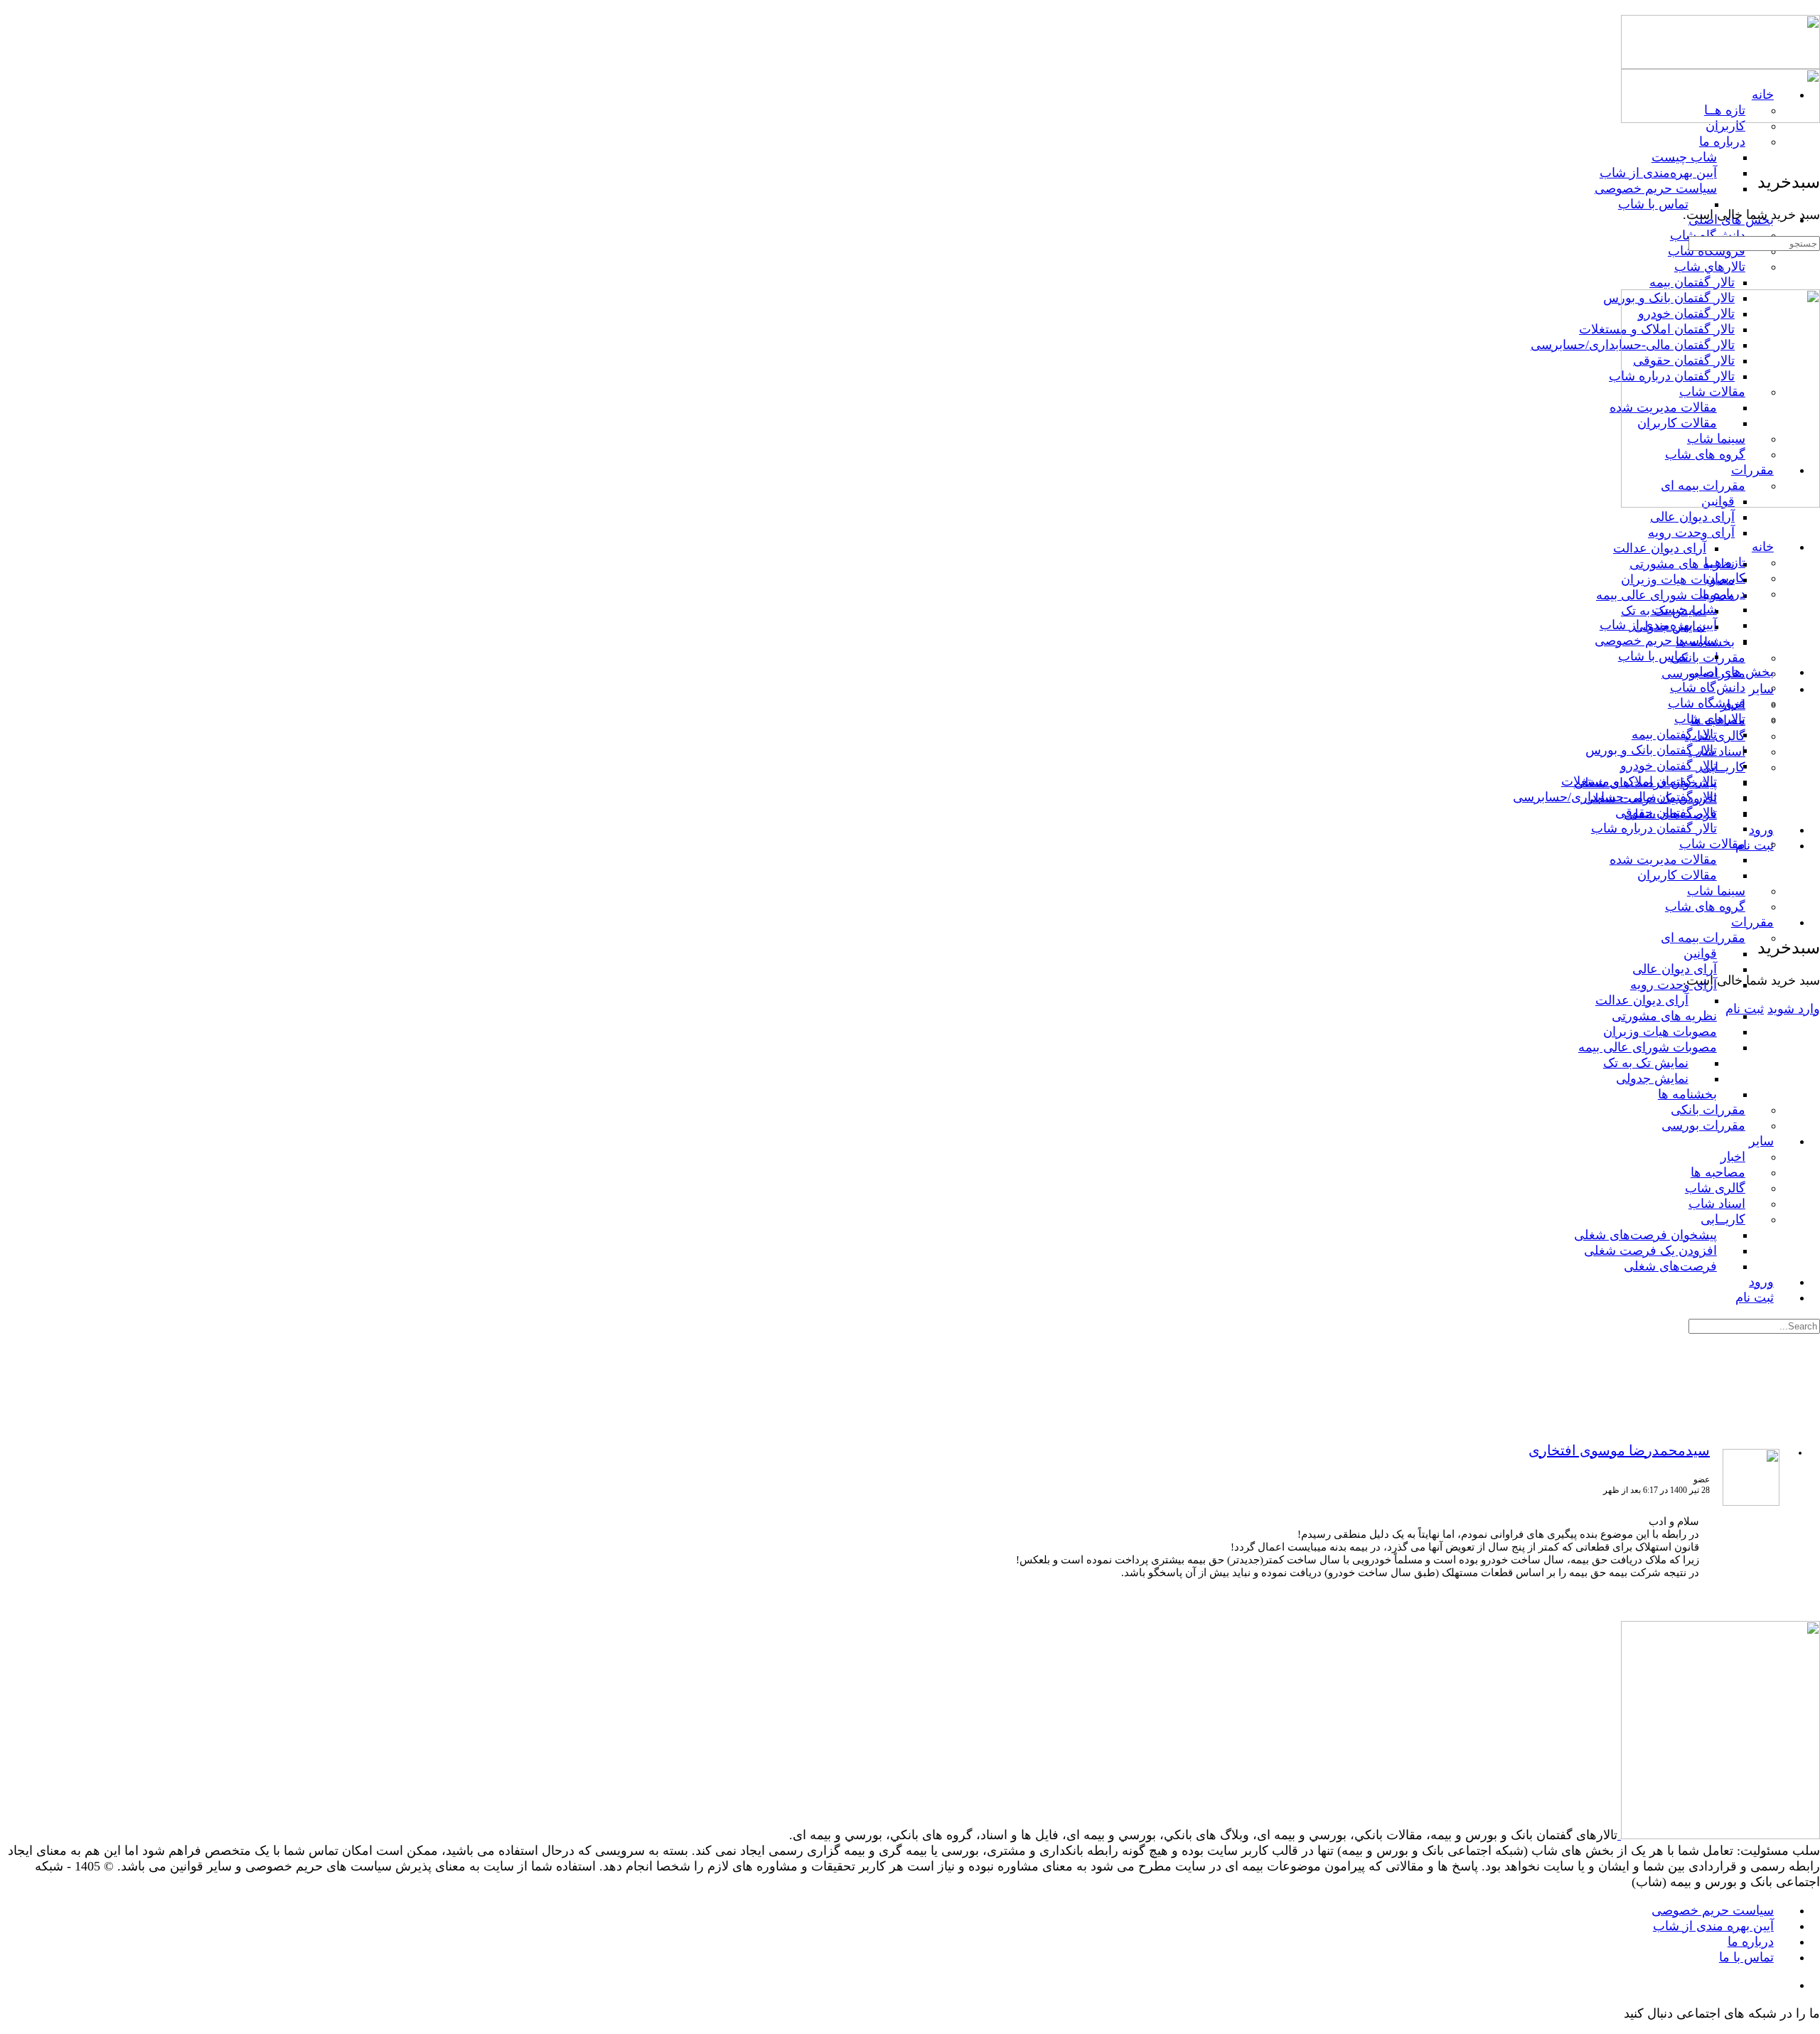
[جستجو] (1811, 901)
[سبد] (1811, 916)
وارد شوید (1794, 1009)
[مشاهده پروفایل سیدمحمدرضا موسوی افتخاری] (1751, 1503)
